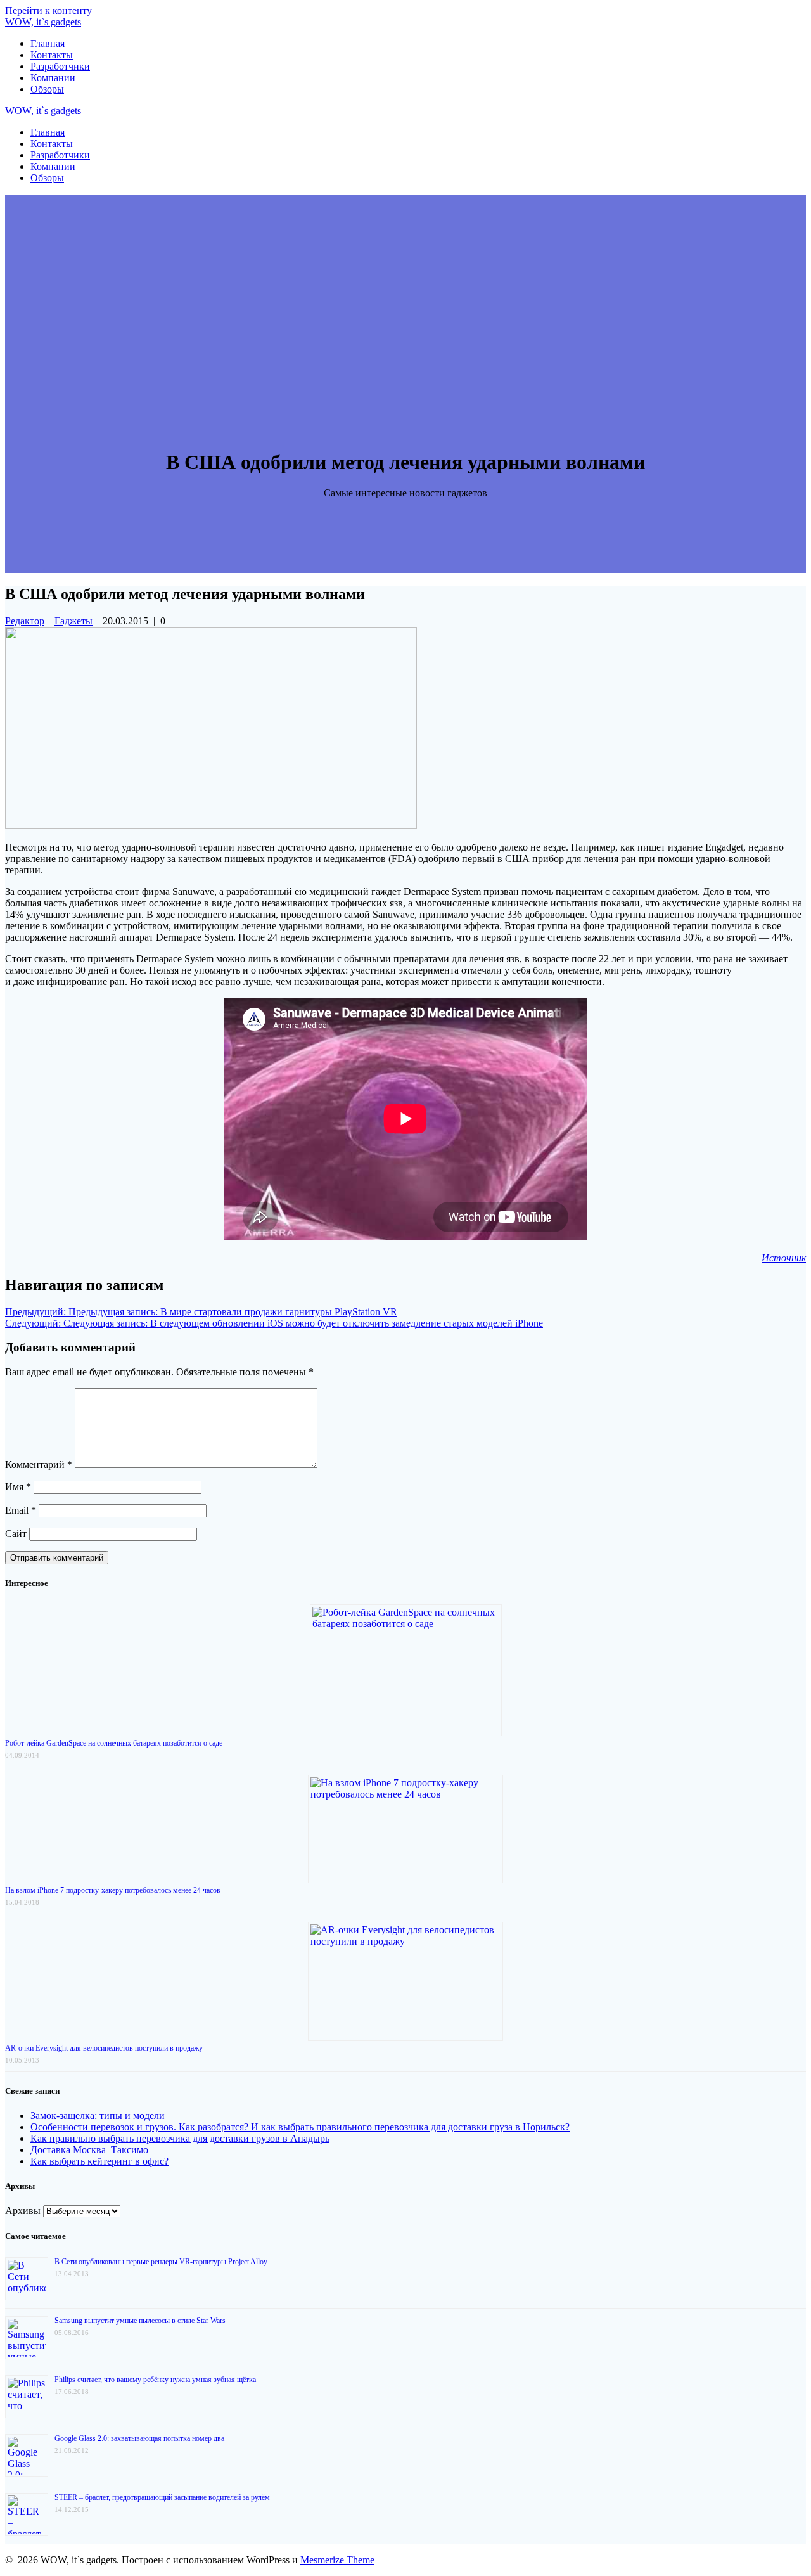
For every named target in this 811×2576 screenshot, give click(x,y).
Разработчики (60, 66)
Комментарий (39, 1465)
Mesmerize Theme (337, 2560)
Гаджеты (73, 621)
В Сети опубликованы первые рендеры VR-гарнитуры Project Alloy (161, 2262)
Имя (18, 1487)
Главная (48, 43)
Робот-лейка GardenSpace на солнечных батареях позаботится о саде (114, 1743)
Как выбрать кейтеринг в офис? (99, 2161)
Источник (784, 1258)
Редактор (25, 621)
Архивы (23, 2211)
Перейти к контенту (48, 10)
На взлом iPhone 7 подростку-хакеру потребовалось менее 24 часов (113, 1890)
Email (21, 1510)
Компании (53, 78)
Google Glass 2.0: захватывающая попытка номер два (139, 2438)
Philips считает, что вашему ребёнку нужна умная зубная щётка (155, 2380)
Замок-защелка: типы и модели (98, 2116)
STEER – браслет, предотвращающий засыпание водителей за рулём (162, 2497)
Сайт (16, 1534)
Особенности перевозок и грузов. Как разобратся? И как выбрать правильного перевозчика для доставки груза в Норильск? (300, 2127)
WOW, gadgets (43, 22)
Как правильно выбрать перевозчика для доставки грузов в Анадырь (180, 2138)
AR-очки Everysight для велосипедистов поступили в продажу (104, 2048)
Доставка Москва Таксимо (91, 2150)
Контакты (52, 55)
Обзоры (47, 89)
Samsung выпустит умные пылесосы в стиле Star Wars (140, 2321)
